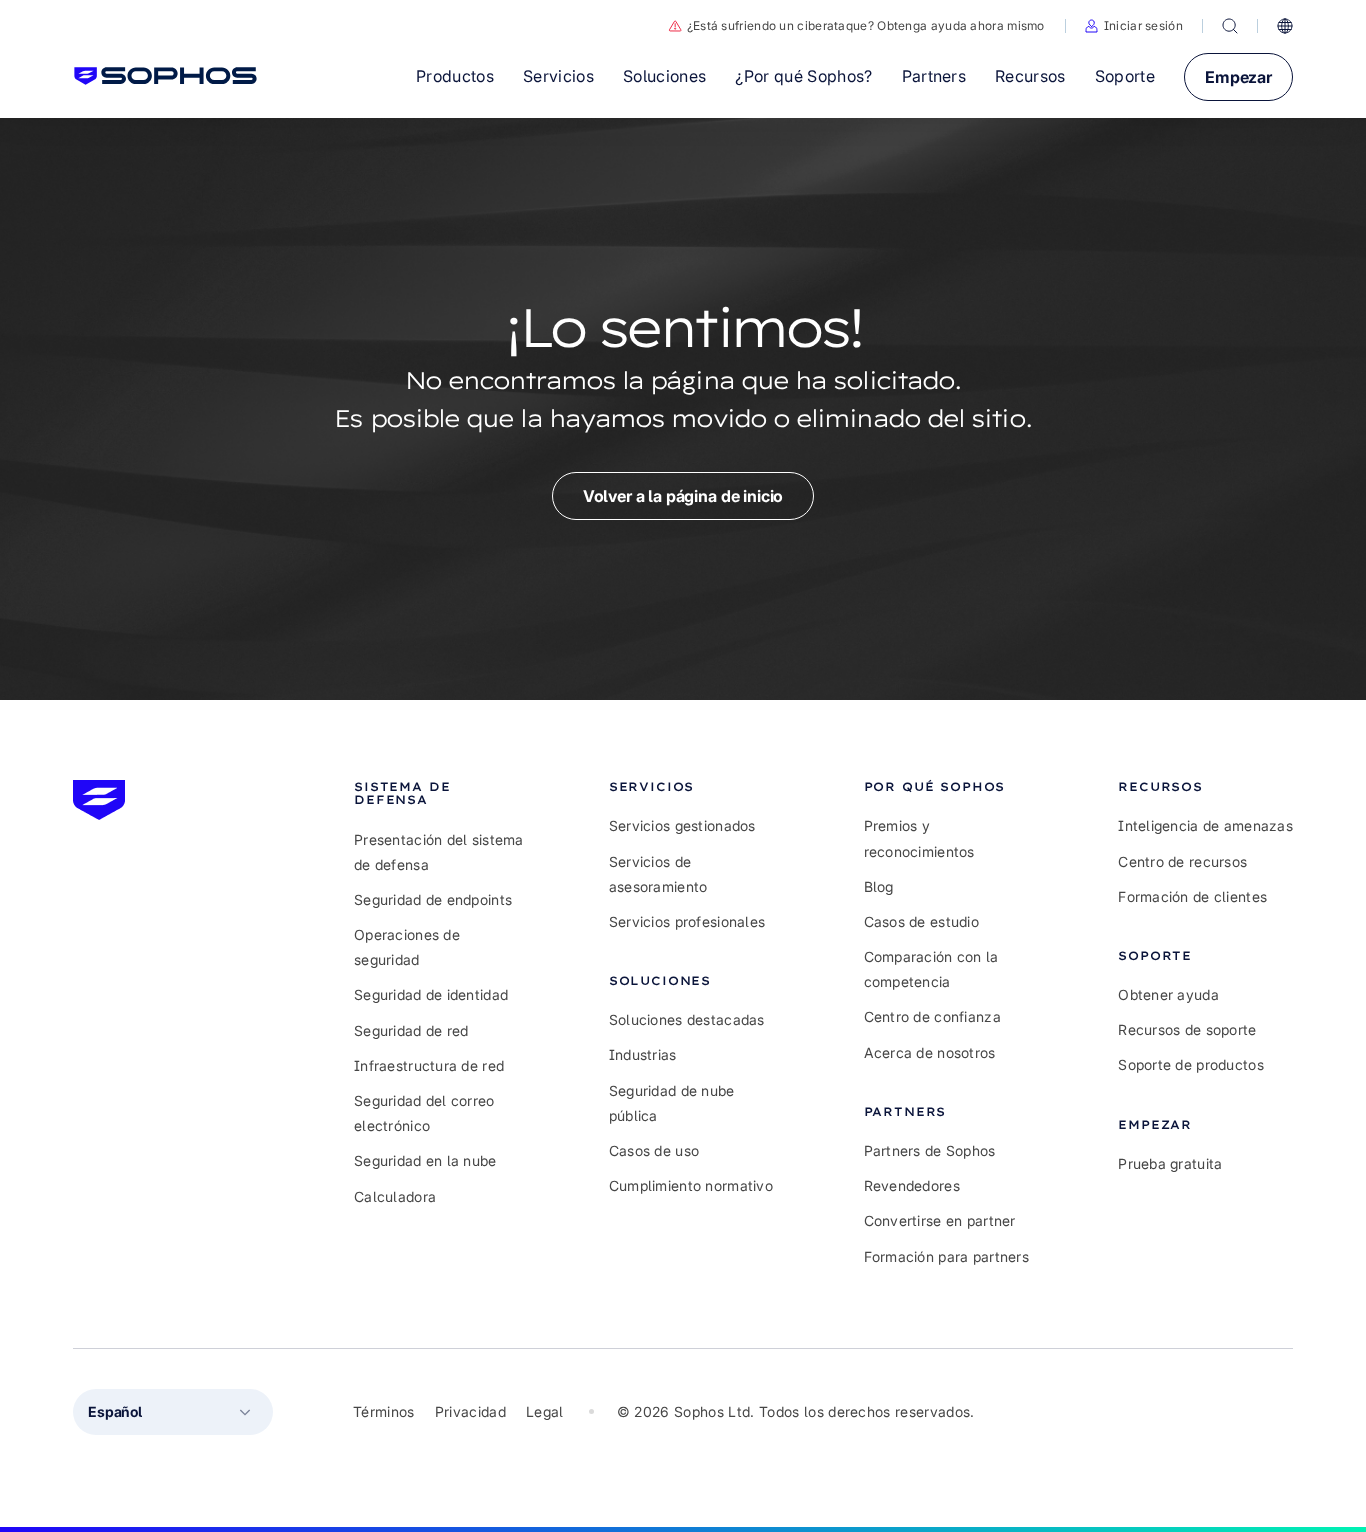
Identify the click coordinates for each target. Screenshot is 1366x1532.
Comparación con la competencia (931, 969)
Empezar (1238, 77)
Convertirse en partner (940, 1220)
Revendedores (912, 1185)
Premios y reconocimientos (919, 838)
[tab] (441, 793)
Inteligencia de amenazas (1205, 825)
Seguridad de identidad (431, 994)
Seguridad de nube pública (672, 1103)
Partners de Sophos (930, 1150)
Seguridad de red (411, 1030)
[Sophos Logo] (165, 76)
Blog (879, 886)
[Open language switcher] (1285, 26)
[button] (1134, 26)
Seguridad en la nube (425, 1160)
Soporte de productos (1191, 1064)
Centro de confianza (932, 1016)
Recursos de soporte (1187, 1029)
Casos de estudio (921, 921)
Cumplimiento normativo (691, 1185)
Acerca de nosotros (930, 1052)
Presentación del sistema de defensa (439, 852)
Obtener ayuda (1168, 994)
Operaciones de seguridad (407, 947)
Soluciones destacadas (687, 1019)
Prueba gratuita (1170, 1163)
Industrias (643, 1054)
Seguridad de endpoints (433, 899)
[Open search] (1230, 26)
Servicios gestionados (682, 825)
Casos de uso (654, 1150)
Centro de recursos (1182, 861)
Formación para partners (946, 1256)
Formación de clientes (1192, 896)
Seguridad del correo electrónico (424, 1113)
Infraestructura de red (429, 1065)
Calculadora (395, 1196)
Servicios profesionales (687, 921)
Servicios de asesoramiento (658, 874)
